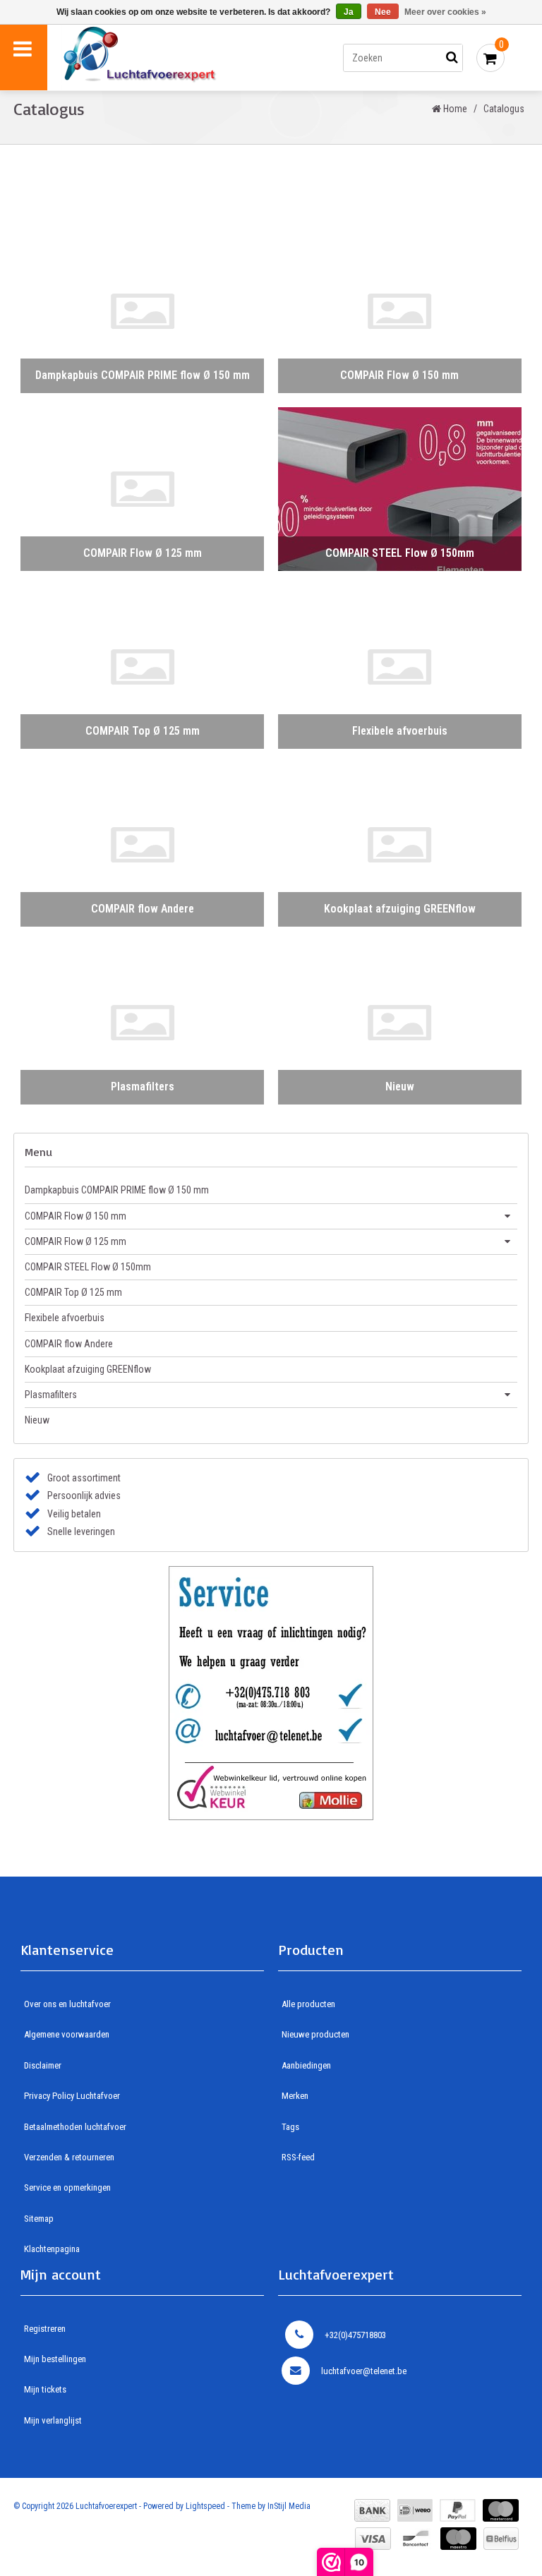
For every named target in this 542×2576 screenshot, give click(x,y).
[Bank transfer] (372, 2510)
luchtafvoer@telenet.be (364, 2371)
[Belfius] (501, 2539)
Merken (295, 2096)
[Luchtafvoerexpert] (168, 58)
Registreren (45, 2329)
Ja (349, 12)
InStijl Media (289, 2506)
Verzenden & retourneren (69, 2157)
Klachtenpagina (52, 2249)
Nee (383, 12)
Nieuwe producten (315, 2034)
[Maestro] (458, 2539)
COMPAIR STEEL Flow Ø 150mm (88, 1267)
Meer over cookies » (445, 12)
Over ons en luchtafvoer (67, 2004)
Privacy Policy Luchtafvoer (72, 2096)
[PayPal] (458, 2510)
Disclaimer (43, 2065)
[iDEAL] (415, 2510)
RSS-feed (298, 2157)
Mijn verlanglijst (53, 2420)
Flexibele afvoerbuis (65, 1318)
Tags (290, 2127)
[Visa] (373, 2539)
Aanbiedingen (306, 2065)
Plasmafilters (51, 1395)
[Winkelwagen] (490, 58)
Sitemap (39, 2219)
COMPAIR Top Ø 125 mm (73, 1292)
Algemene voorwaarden (67, 2034)
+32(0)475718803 (355, 2335)
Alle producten (308, 2004)
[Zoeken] (452, 58)
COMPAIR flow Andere (69, 1344)
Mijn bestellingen (55, 2359)
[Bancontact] (416, 2539)
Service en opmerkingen (67, 2187)
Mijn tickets (45, 2389)
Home (454, 109)
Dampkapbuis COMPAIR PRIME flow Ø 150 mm (117, 1190)
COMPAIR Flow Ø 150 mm (76, 1216)
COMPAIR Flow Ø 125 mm (76, 1241)
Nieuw (37, 1420)
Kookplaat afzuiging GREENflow (88, 1369)
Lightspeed (205, 2506)
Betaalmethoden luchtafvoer (75, 2127)
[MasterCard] (501, 2510)
